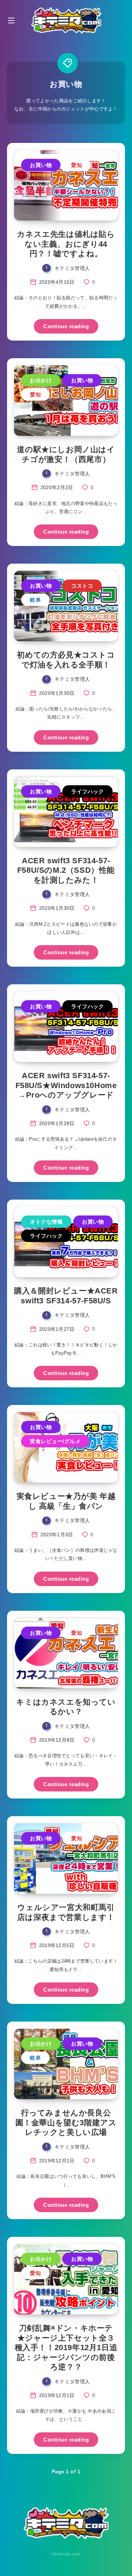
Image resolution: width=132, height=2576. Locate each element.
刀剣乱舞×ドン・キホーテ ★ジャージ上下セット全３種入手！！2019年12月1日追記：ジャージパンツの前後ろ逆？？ (66, 2347)
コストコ (82, 586)
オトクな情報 (46, 1222)
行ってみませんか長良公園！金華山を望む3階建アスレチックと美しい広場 (66, 2122)
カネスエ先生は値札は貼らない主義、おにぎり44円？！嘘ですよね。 (66, 244)
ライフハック (87, 791)
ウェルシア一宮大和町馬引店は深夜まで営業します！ (66, 1912)
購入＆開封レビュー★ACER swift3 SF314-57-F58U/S (66, 1296)
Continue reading (66, 326)
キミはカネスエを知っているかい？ (66, 1707)
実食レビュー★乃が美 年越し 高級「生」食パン (66, 1501)
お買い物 (41, 165)
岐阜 (35, 600)
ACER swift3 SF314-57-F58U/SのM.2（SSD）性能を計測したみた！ (66, 870)
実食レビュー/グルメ (55, 1441)
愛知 (77, 165)
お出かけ (41, 380)
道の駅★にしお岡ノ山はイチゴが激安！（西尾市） (66, 454)
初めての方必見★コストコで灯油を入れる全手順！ (66, 660)
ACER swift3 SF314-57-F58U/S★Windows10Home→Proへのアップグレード (66, 1085)
